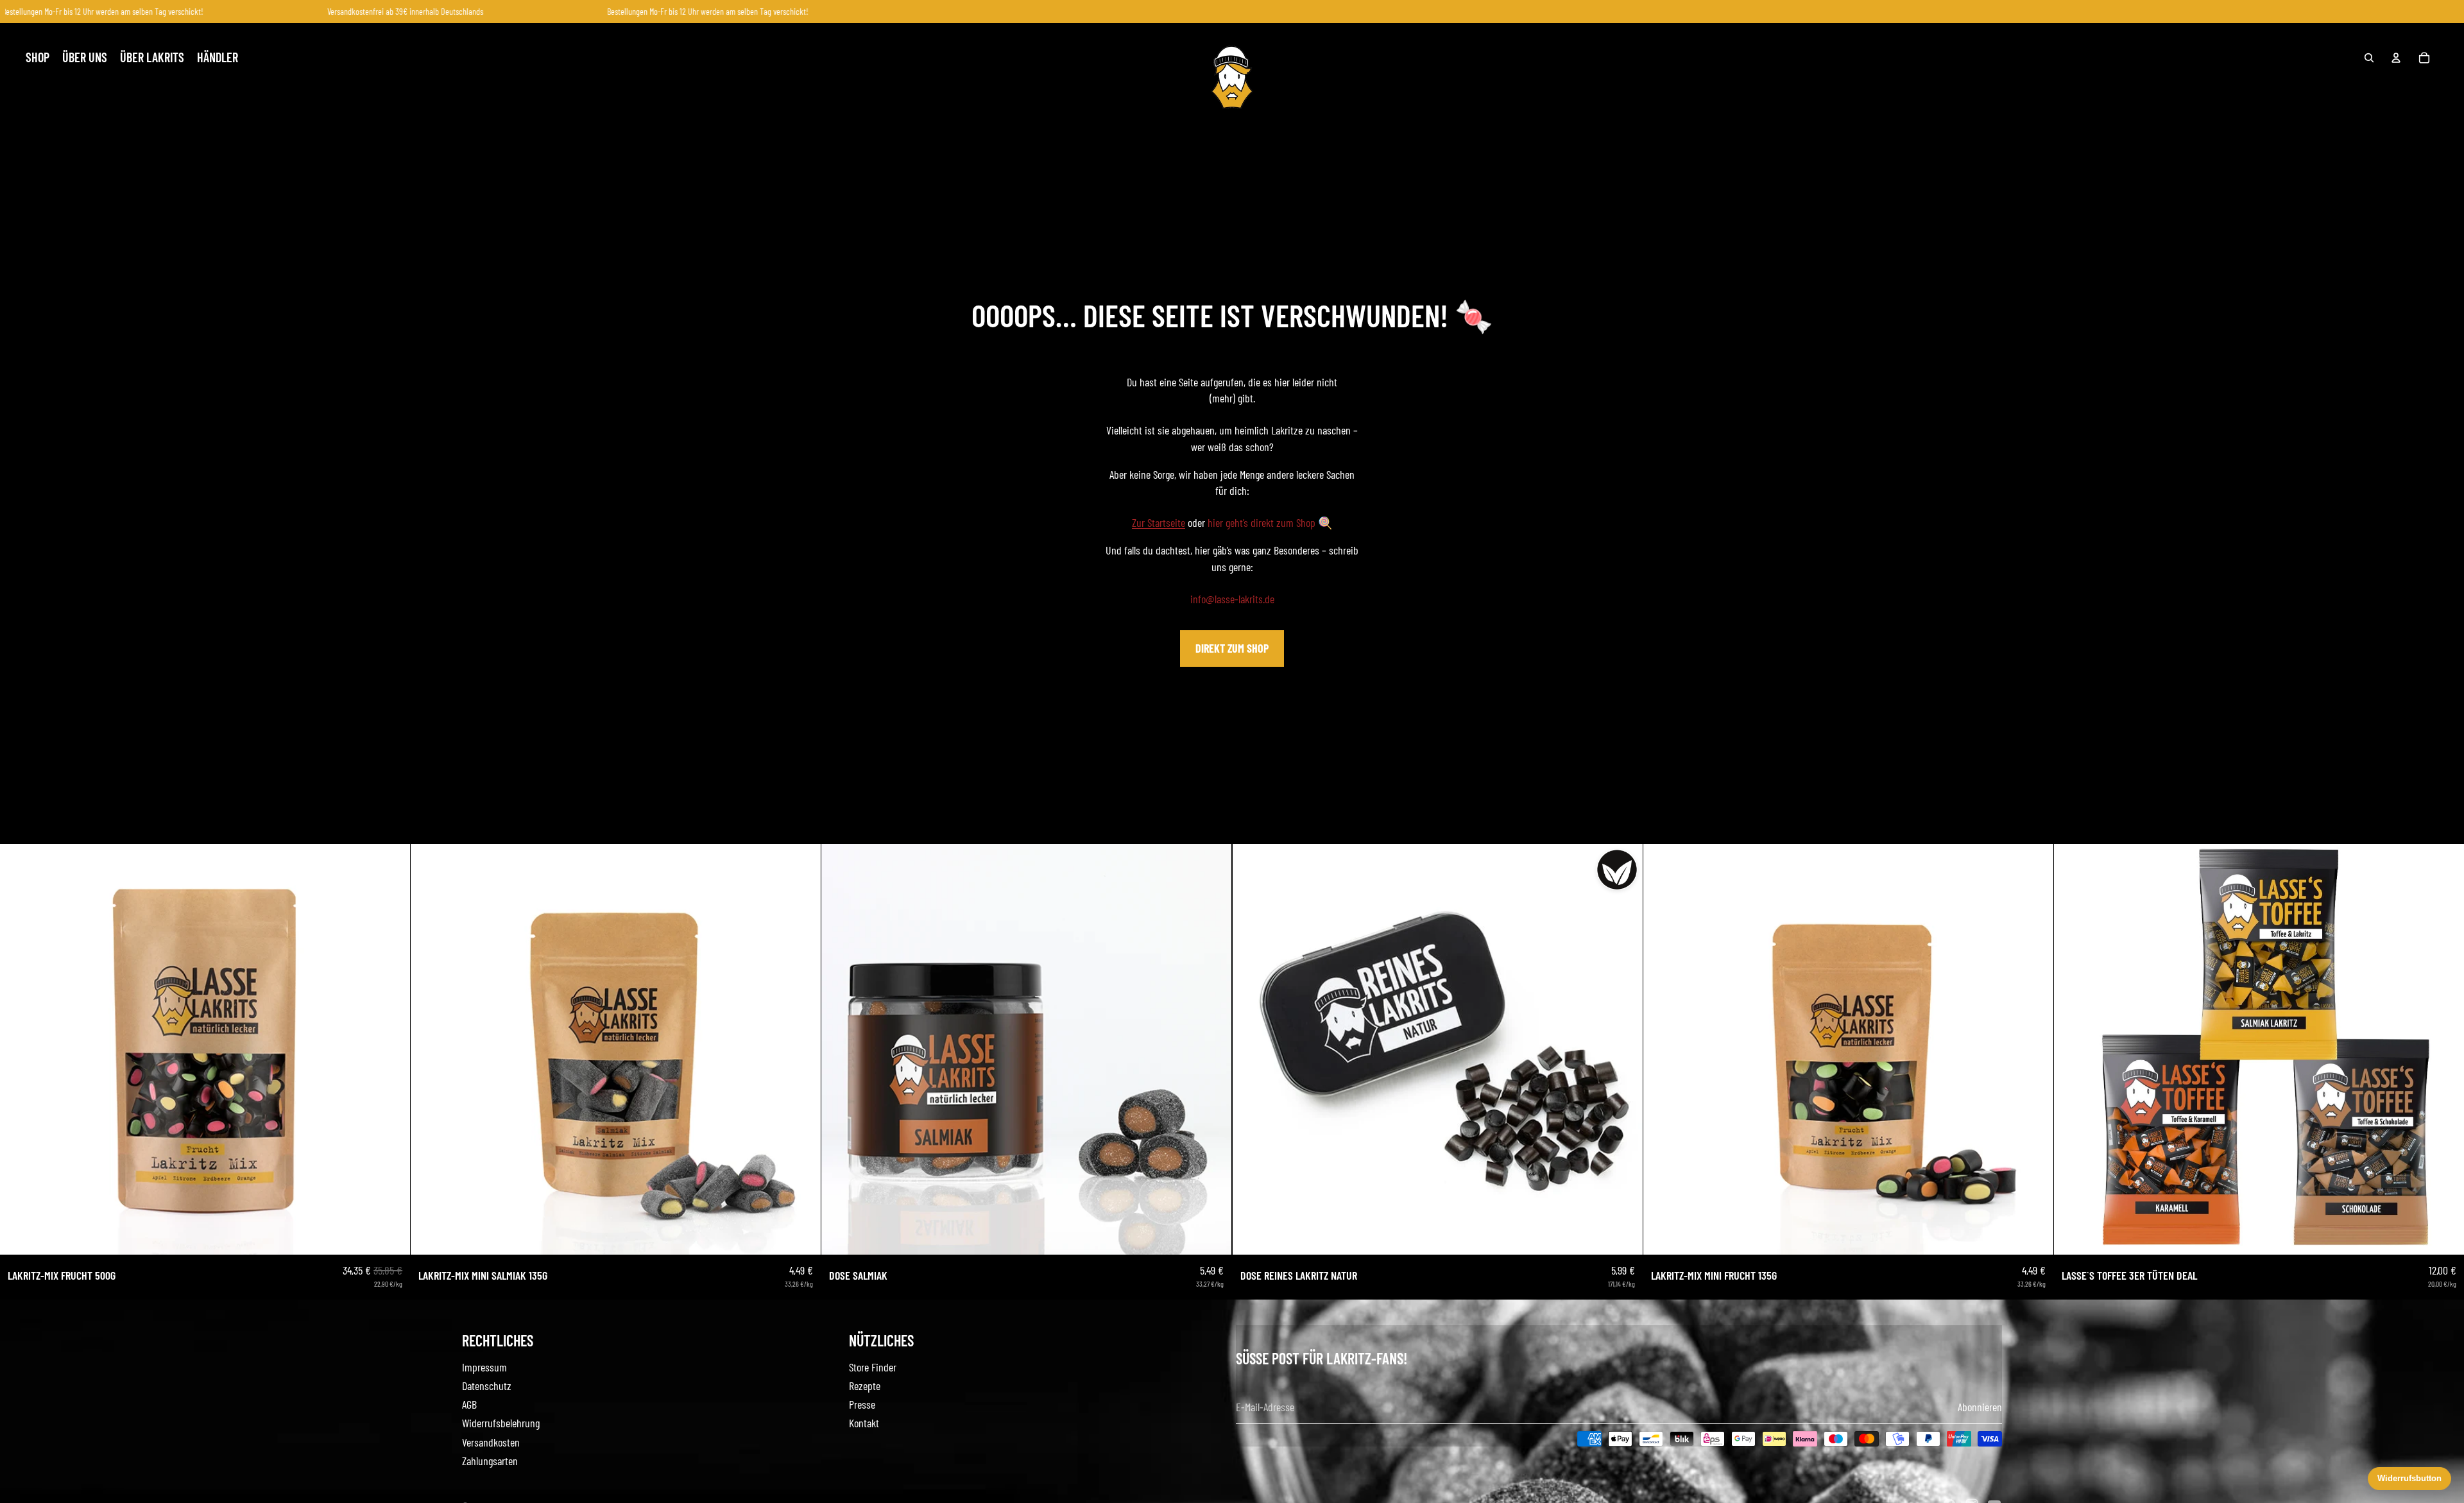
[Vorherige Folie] (19, 1049)
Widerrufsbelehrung (501, 1423)
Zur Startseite (1159, 522)
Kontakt (864, 1423)
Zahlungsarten (490, 1461)
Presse (862, 1404)
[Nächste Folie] (391, 1049)
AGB (469, 1404)
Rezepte (865, 1386)
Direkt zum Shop (1232, 648)
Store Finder (873, 1367)
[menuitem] (38, 58)
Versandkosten (491, 1442)
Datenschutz (487, 1386)
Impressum (484, 1367)
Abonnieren (1980, 1407)
